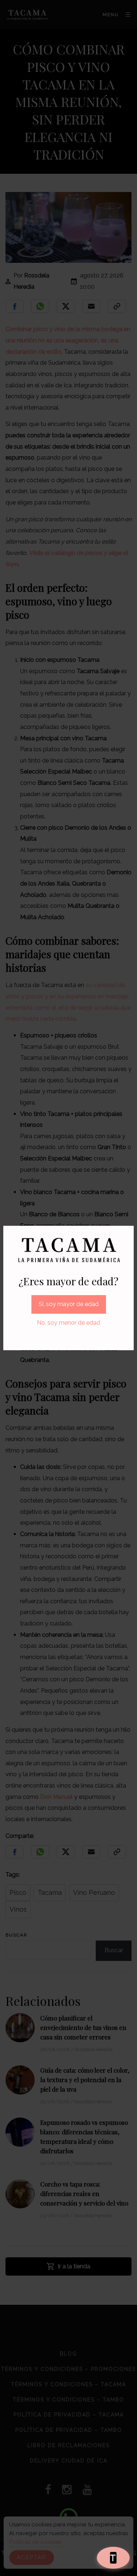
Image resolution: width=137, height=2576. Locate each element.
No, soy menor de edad (68, 1323)
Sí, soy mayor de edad (69, 1304)
